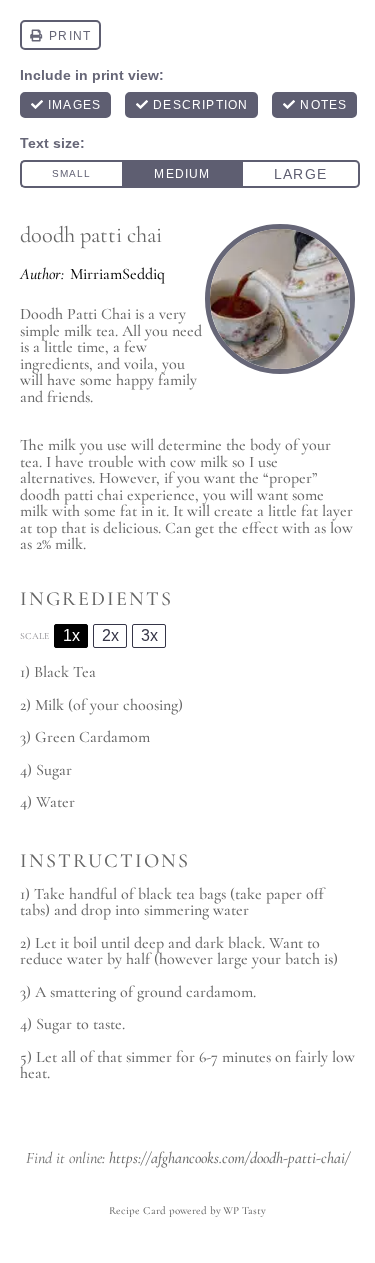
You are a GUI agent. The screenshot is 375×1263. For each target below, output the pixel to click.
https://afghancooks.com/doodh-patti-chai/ (229, 1158)
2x (110, 635)
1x (71, 635)
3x (149, 635)
